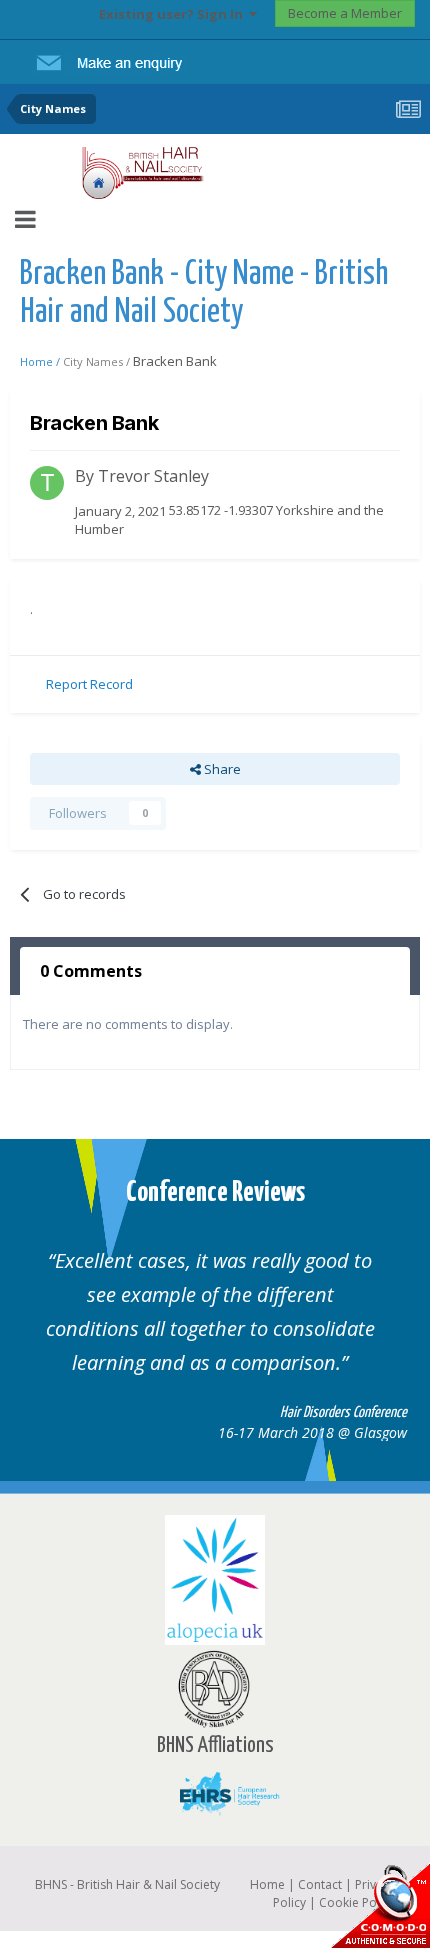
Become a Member (345, 13)
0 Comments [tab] (91, 971)
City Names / (98, 361)
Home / (41, 361)
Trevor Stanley (153, 476)
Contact (320, 1884)
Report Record (89, 684)
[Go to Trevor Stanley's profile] (47, 483)
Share (221, 769)
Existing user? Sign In (174, 14)
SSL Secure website (380, 1905)
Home (267, 1884)
